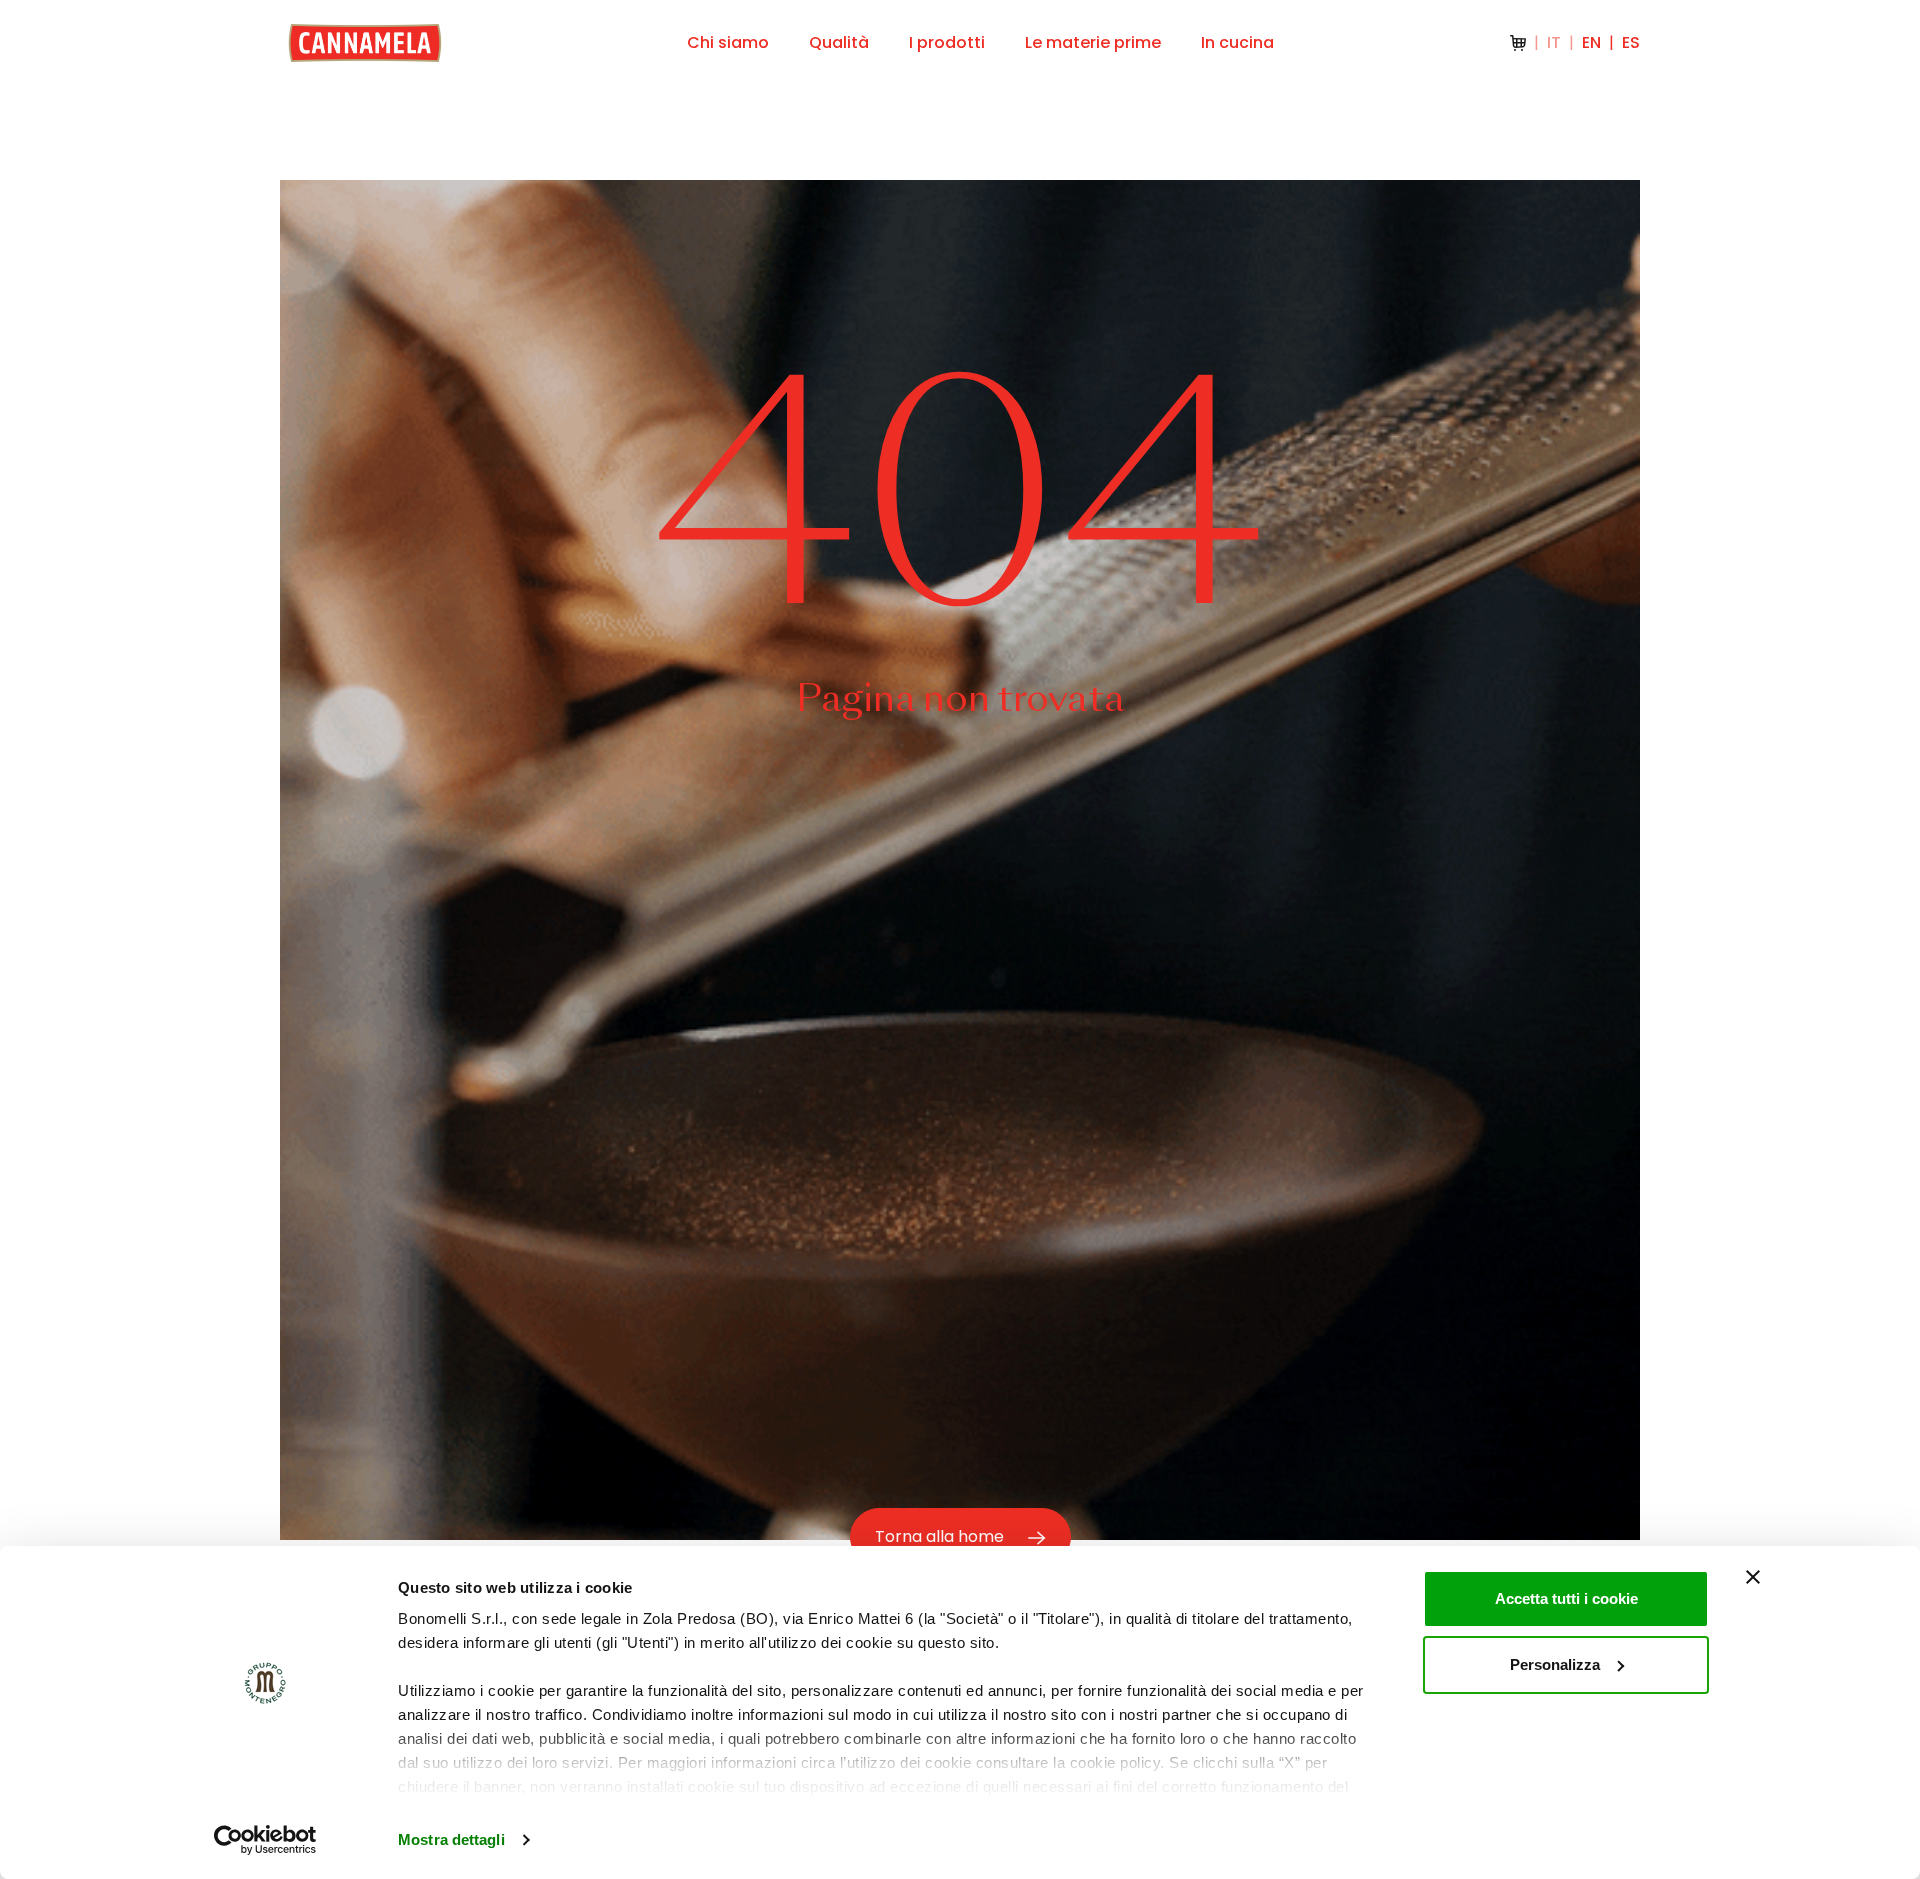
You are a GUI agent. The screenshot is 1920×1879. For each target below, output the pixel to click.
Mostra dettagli (451, 1839)
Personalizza (1555, 1664)
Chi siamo (728, 42)
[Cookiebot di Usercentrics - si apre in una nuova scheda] (265, 1840)
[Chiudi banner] (1753, 1577)
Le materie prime (1093, 42)
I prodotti (947, 42)
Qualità (839, 42)
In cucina (1237, 42)
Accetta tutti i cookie (1566, 1598)
